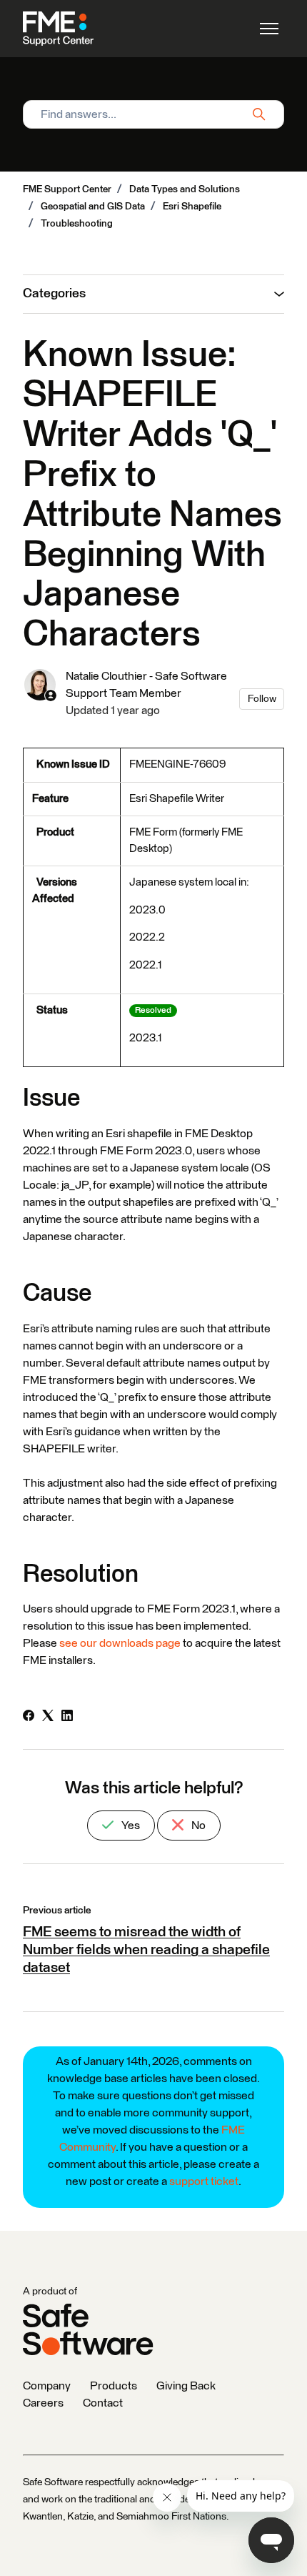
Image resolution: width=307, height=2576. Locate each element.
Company (47, 2386)
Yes (130, 1826)
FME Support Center (67, 189)
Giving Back (186, 2386)
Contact (103, 2403)
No (197, 1826)
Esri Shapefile (192, 207)
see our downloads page (120, 1643)
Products (114, 2386)
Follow (262, 699)
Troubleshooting (77, 224)
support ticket (204, 2181)
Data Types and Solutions (185, 189)
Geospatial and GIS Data (93, 207)
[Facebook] (29, 1718)
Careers (43, 2403)
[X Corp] (48, 1718)
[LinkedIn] (67, 1718)
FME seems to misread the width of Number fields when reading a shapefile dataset (146, 1950)
